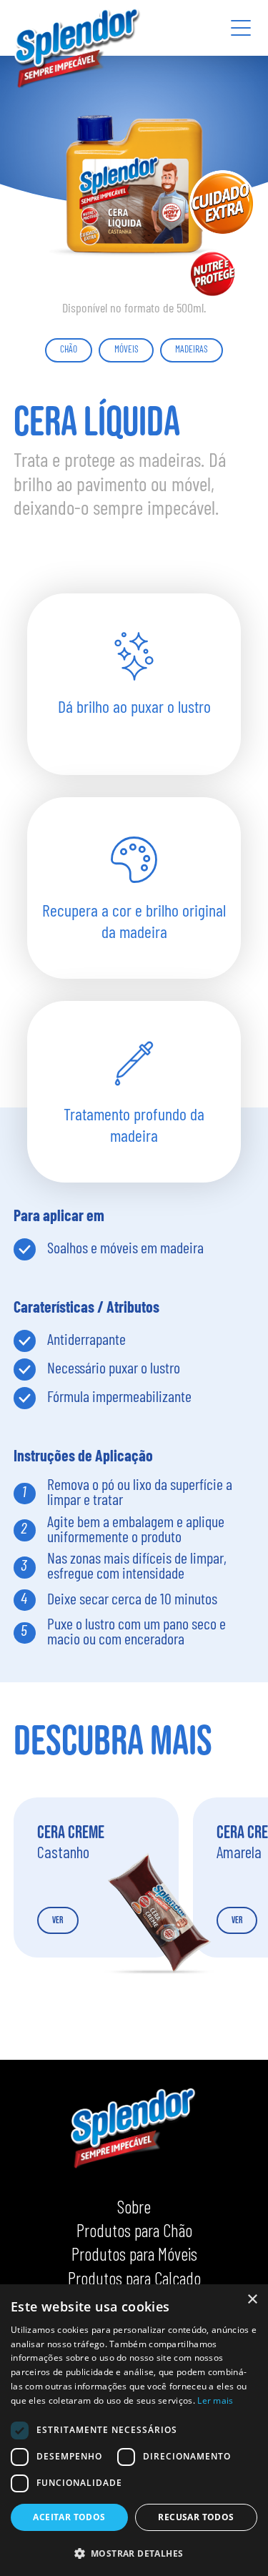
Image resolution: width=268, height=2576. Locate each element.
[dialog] (134, 2430)
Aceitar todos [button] (69, 2517)
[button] (134, 2553)
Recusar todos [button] (196, 2517)
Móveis (126, 350)
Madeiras (192, 350)
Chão (69, 350)
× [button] (252, 2300)
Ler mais (215, 2400)
